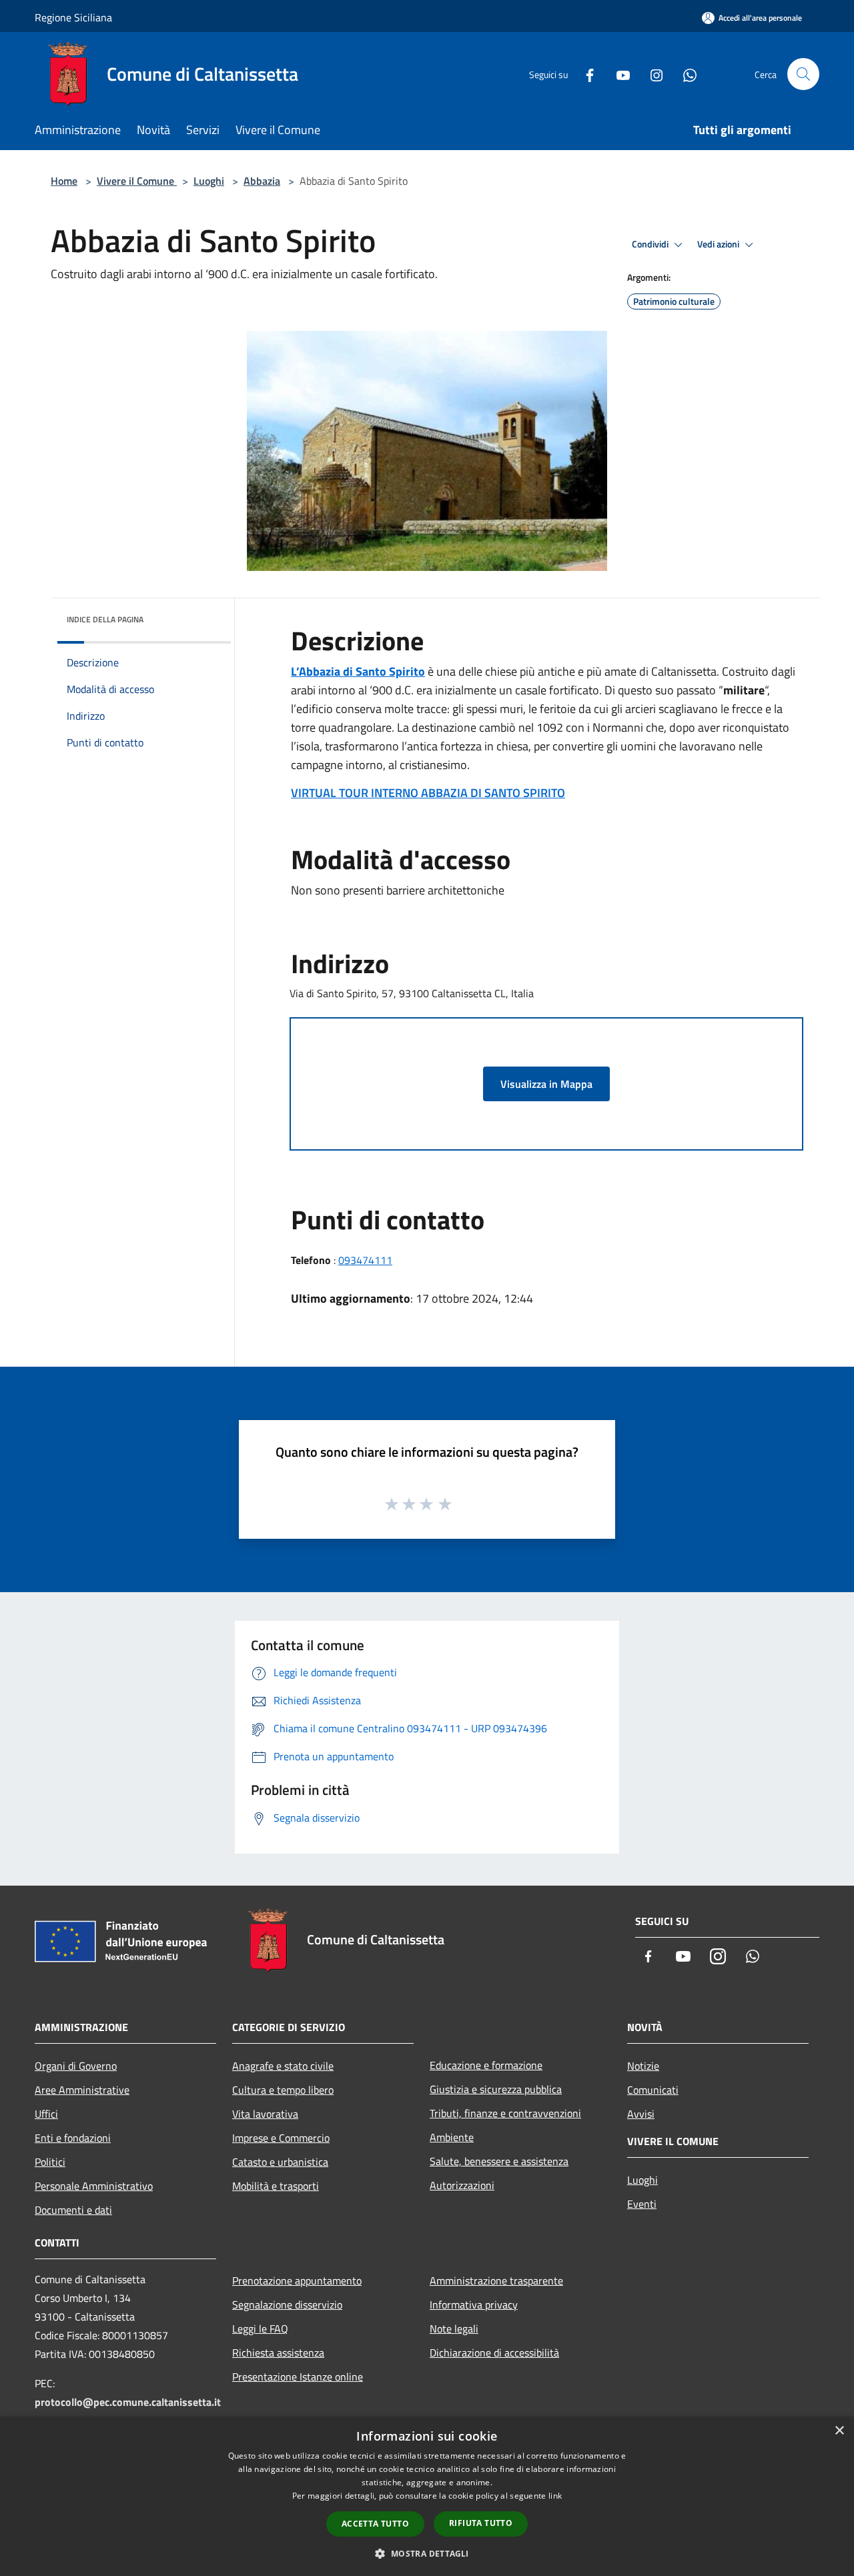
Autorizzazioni (462, 2185)
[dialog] (427, 2496)
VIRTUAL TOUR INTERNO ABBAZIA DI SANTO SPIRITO (428, 793)
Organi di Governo (76, 2066)
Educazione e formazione (486, 2065)
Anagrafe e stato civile (283, 2066)
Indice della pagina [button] (105, 619)
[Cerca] (803, 74)
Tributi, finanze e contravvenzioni (505, 2113)
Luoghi (209, 181)
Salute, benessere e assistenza (499, 2161)
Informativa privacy (474, 2305)
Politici (50, 2162)
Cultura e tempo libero (283, 2090)
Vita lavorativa (265, 2114)
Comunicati (653, 2090)
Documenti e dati (73, 2210)
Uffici (46, 2114)
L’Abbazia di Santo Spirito (358, 671)
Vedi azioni (719, 244)
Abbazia (262, 181)
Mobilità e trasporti (276, 2186)
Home (64, 181)
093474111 (365, 1260)
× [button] (839, 2431)
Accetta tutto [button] (375, 2524)
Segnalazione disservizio (287, 2305)
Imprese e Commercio (281, 2138)
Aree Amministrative (82, 2090)
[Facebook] (584, 74)
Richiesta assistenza (278, 2353)
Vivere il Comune (137, 181)
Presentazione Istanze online (298, 2377)
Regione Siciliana (73, 17)
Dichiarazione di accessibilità (494, 2353)
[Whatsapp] (685, 74)
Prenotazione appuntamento (297, 2281)
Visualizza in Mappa (546, 1084)
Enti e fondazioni (73, 2138)
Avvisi (641, 2114)
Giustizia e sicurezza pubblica (496, 2089)
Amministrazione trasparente (496, 2281)
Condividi (651, 244)
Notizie (643, 2066)
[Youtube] (618, 74)
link (555, 2496)
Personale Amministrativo (94, 2186)
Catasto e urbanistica (280, 2162)
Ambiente (452, 2137)
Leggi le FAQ (260, 2329)
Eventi (642, 2204)
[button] (427, 2553)
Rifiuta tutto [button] (481, 2523)
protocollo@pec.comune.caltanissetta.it (128, 2402)
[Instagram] (651, 74)
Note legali (454, 2329)
